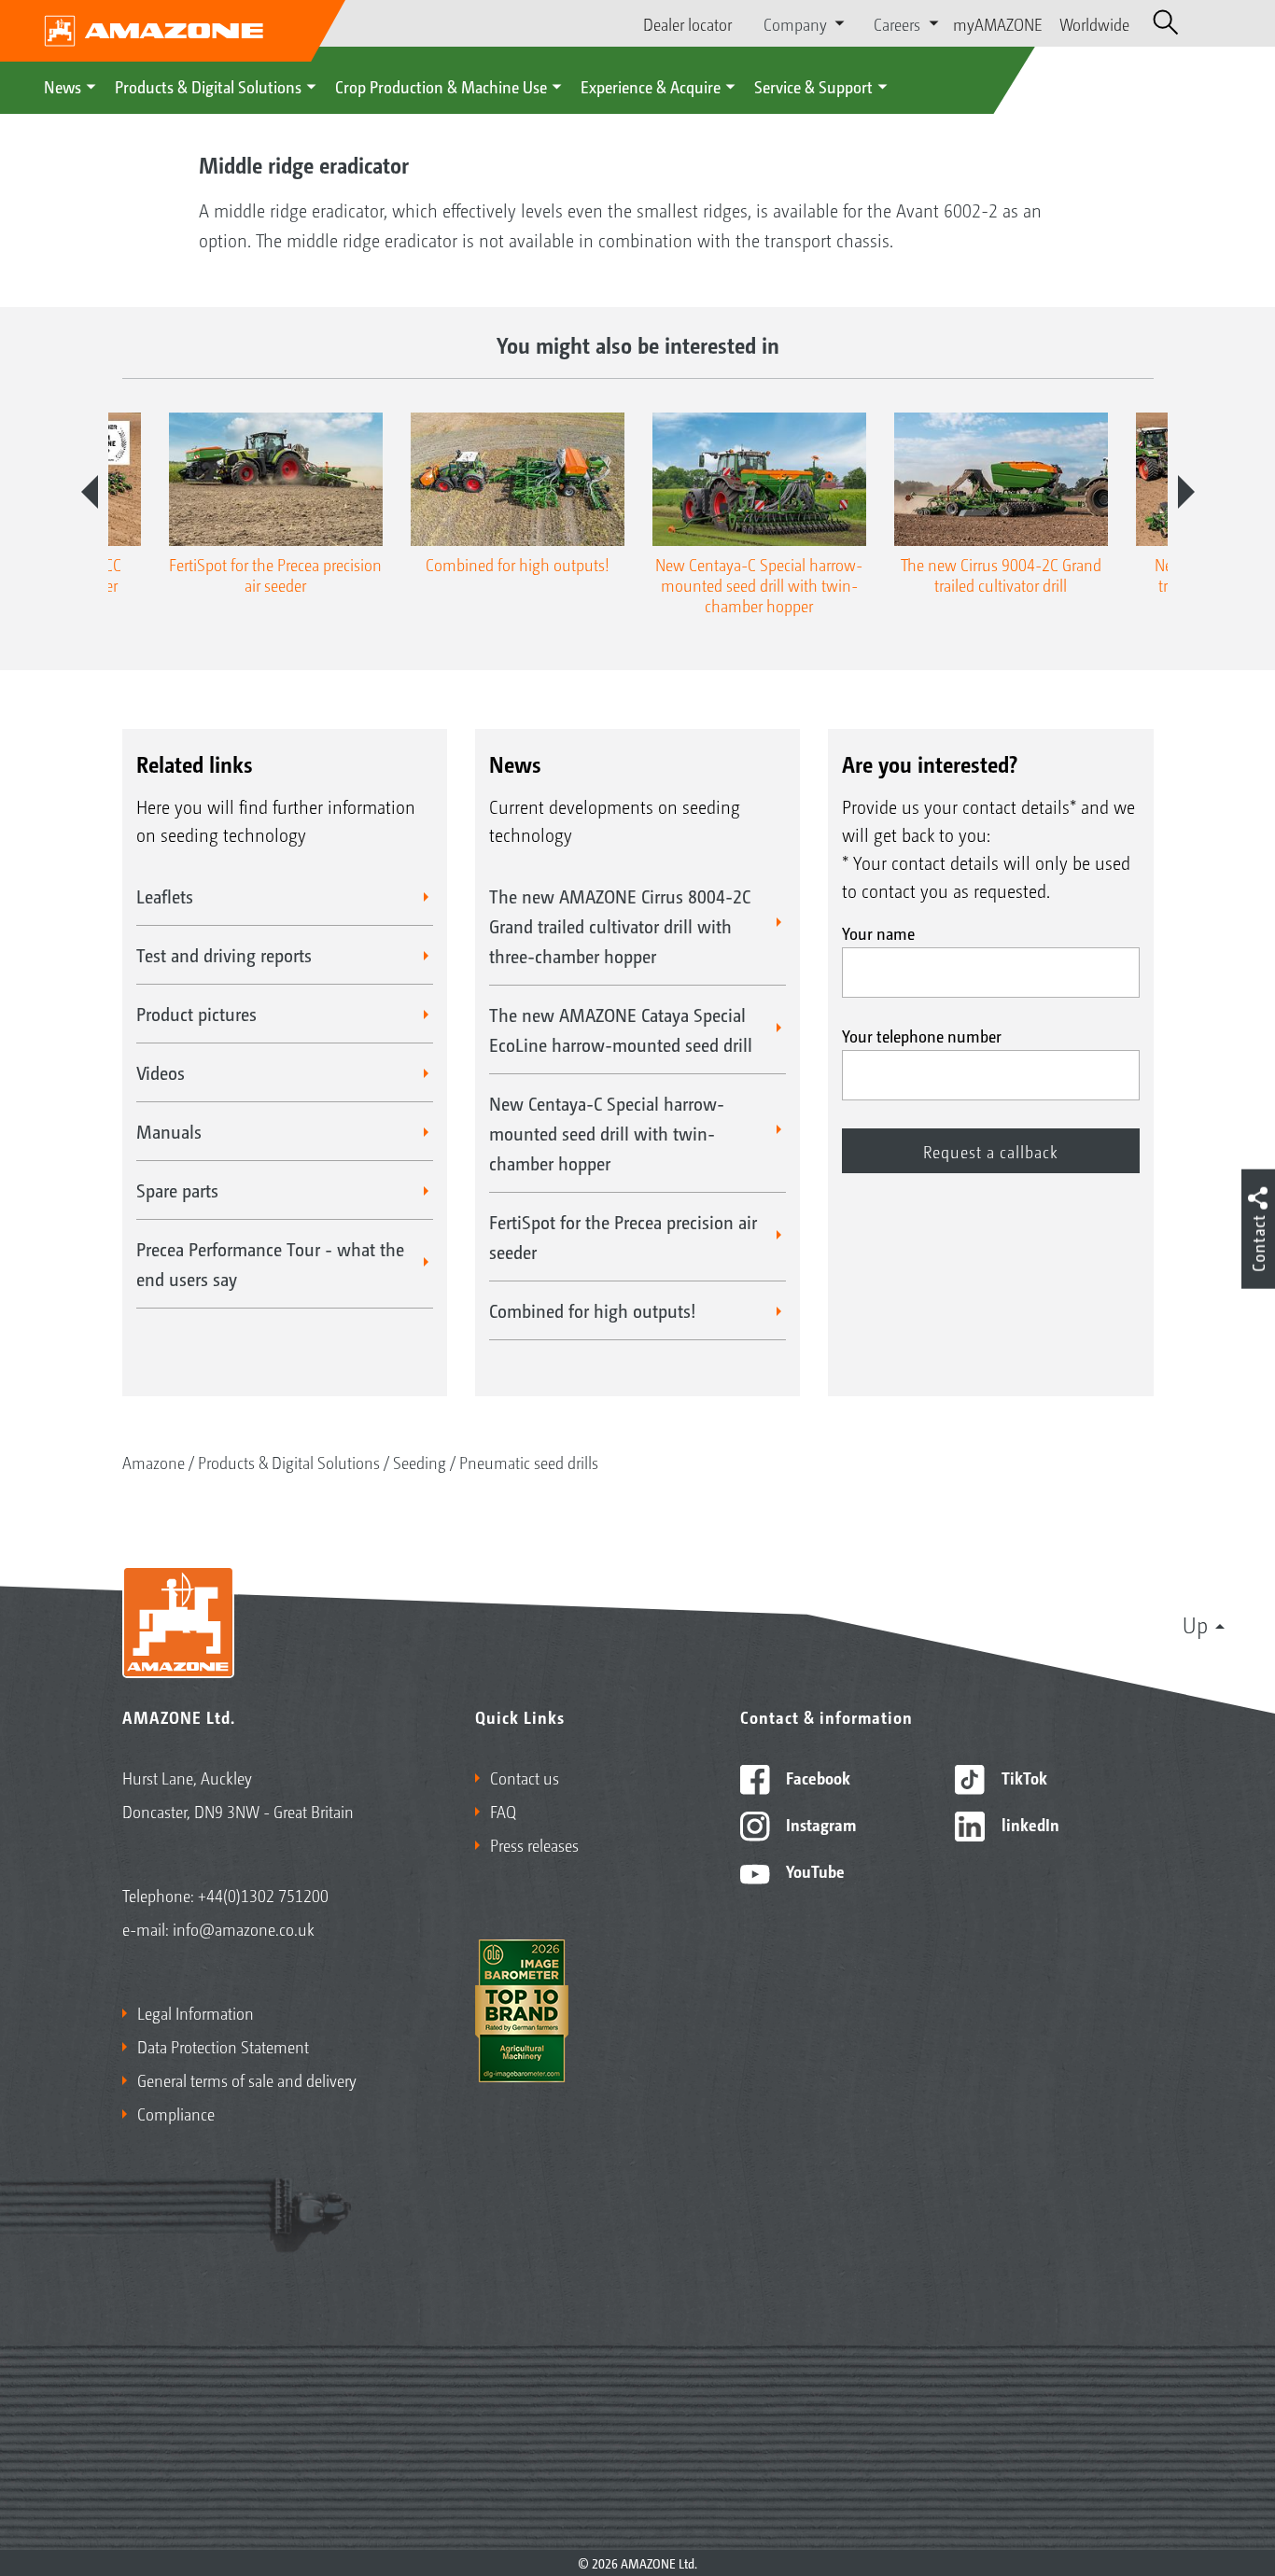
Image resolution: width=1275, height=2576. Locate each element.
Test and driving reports (224, 955)
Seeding (420, 1462)
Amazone (154, 1462)
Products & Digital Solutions (208, 86)
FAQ (503, 1811)
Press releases (534, 1844)
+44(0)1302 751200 (263, 1895)
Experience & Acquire (651, 86)
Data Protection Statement (223, 2046)
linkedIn (1029, 1824)
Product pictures (196, 1014)
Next (1186, 492)
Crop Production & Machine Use (441, 86)
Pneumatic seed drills (529, 1462)
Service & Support (813, 86)
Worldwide (1094, 23)
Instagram (819, 1824)
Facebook (816, 1777)
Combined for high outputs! (593, 1310)
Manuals (169, 1131)
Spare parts (177, 1190)
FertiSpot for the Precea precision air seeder (623, 1237)
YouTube (813, 1870)
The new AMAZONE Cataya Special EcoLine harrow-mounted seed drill (621, 1029)
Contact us (525, 1777)
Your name (878, 932)
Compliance (176, 2113)
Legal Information (196, 2012)
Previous (90, 492)
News (63, 86)
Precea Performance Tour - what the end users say (270, 1264)
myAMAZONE (998, 23)
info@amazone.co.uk (244, 1928)
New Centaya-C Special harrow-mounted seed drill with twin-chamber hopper (607, 1133)
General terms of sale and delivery (247, 2079)
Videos (161, 1072)
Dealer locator (687, 23)
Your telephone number (922, 1035)
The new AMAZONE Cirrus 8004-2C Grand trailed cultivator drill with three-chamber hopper (620, 926)
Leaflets (165, 896)
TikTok (1023, 1777)
